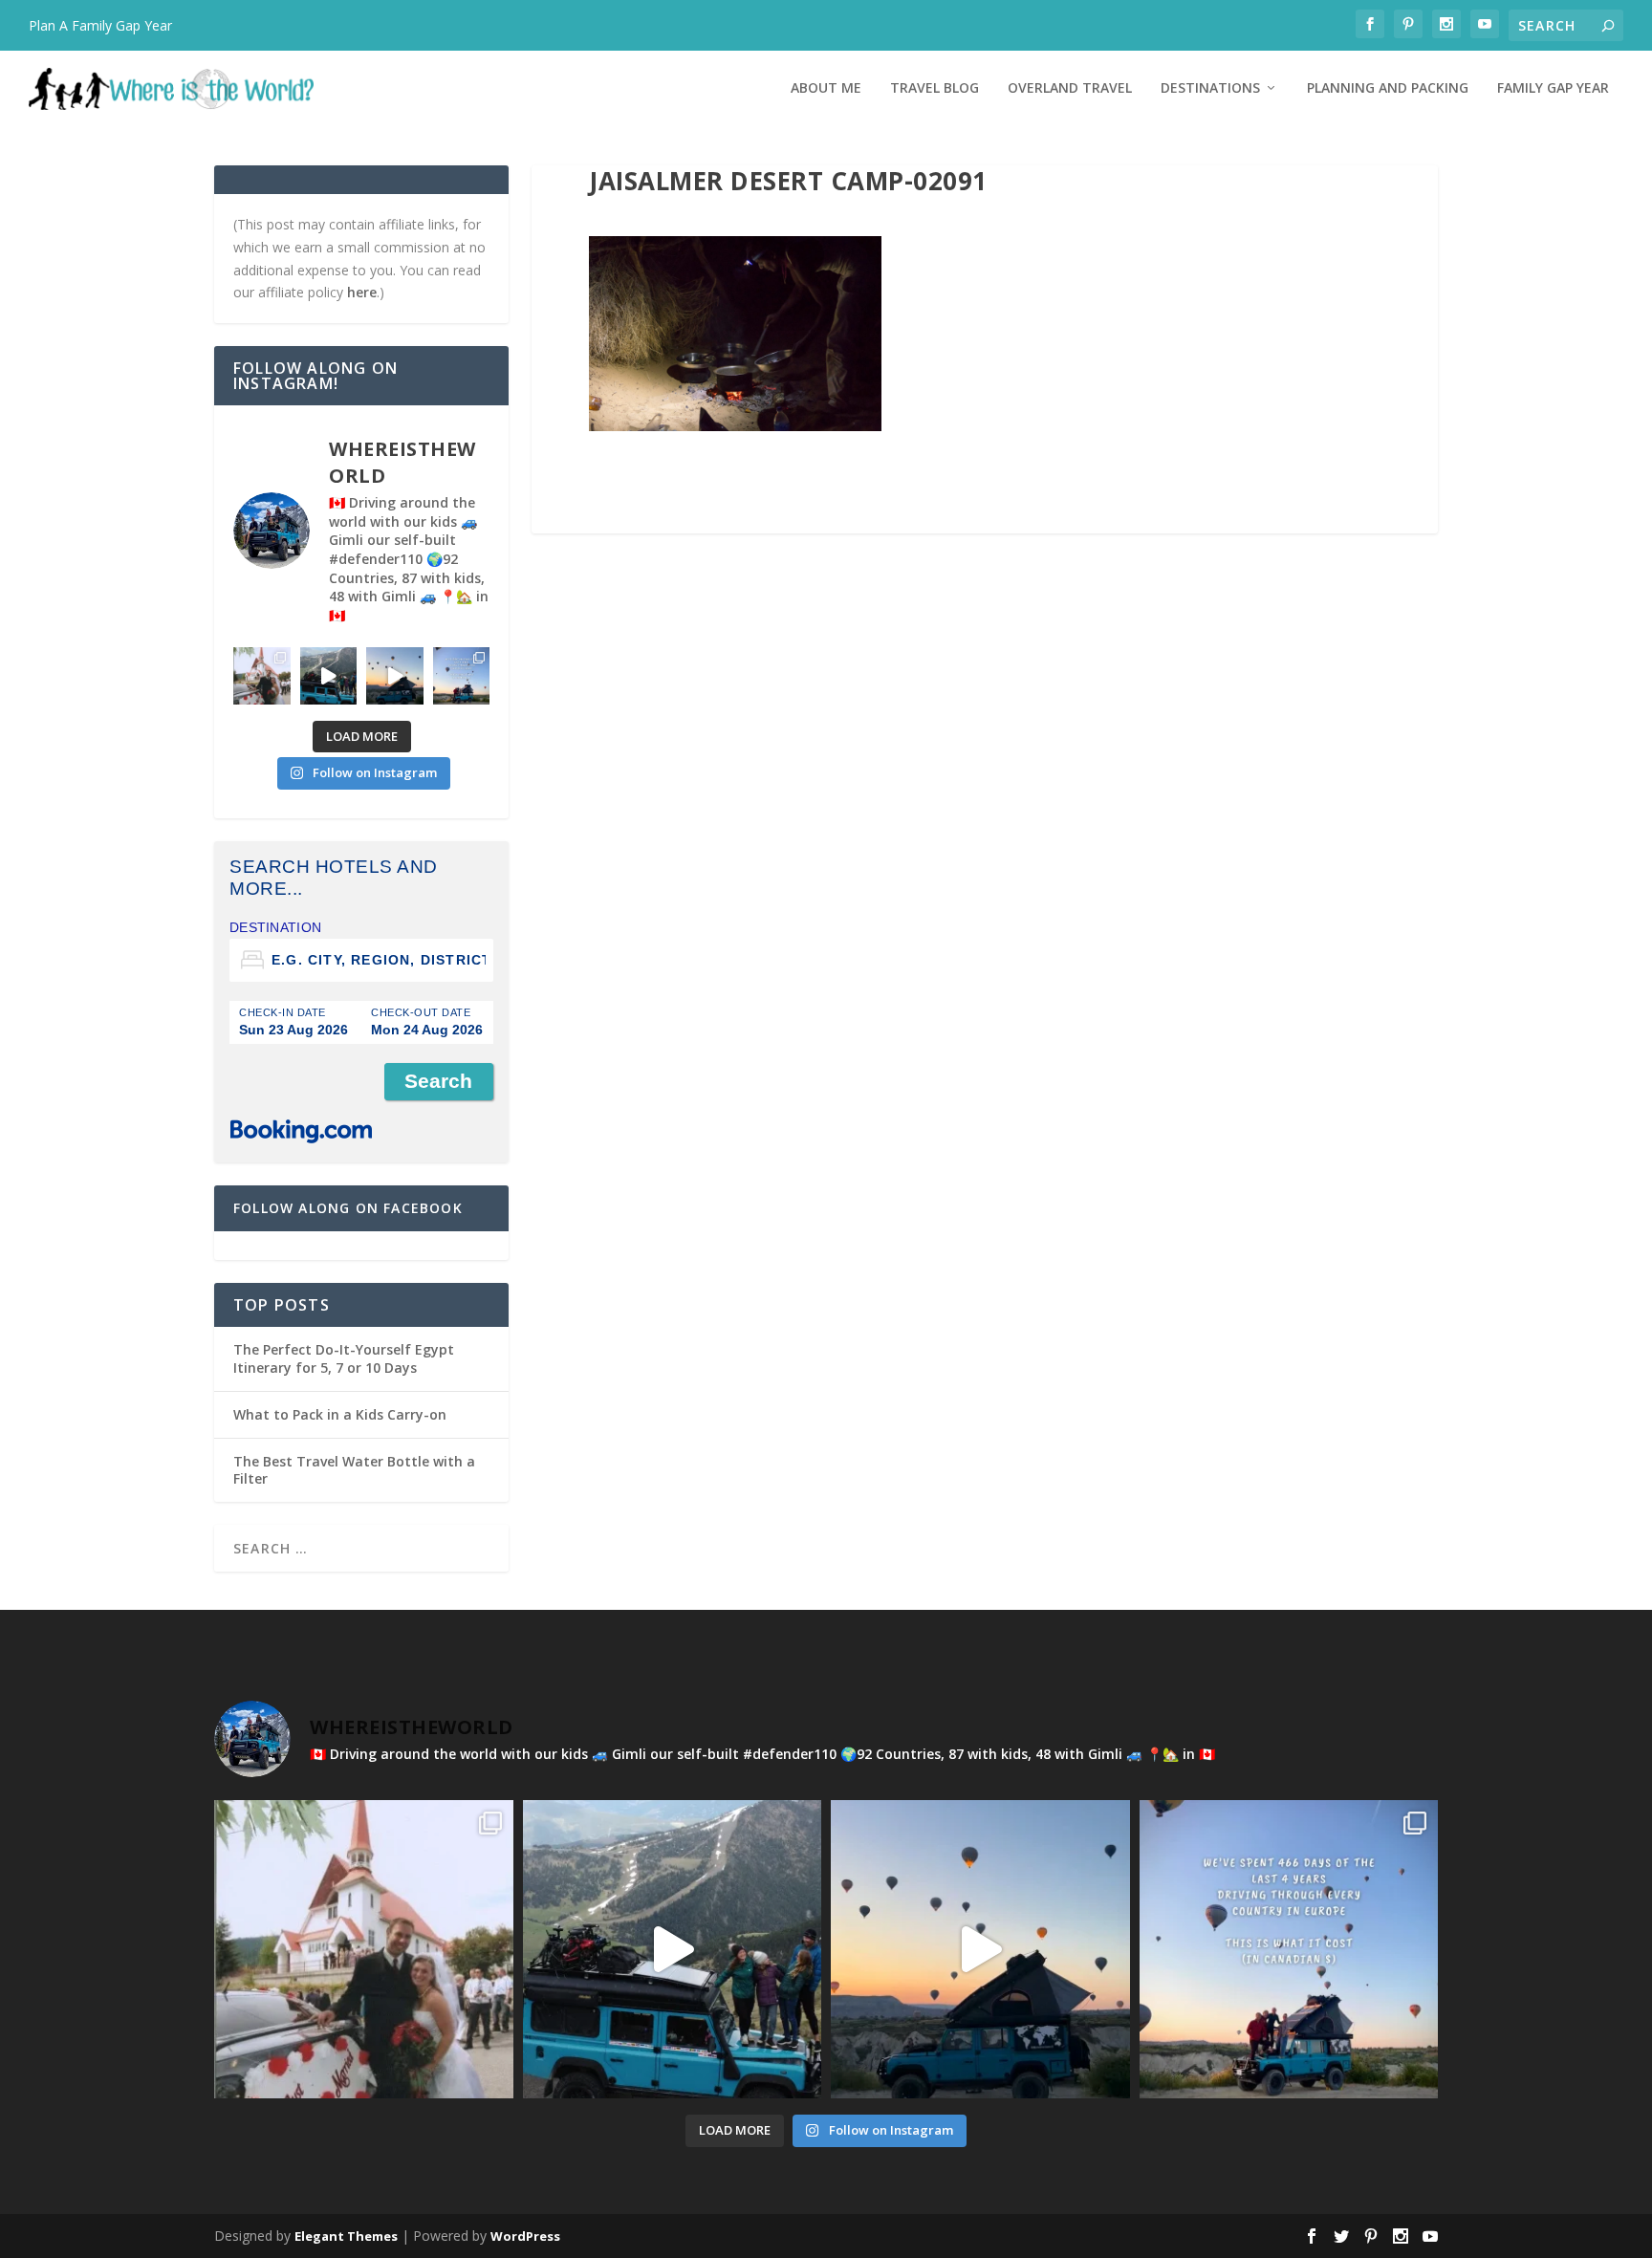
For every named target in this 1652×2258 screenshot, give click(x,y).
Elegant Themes (346, 2236)
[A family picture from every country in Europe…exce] (329, 676)
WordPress (525, 2236)
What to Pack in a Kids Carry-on (340, 1414)
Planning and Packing (1388, 88)
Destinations (1210, 88)
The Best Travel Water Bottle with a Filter (354, 1470)
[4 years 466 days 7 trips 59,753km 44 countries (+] (462, 676)
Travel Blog (935, 88)
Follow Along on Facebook (348, 1208)
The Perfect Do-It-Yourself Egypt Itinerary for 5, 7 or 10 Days (344, 1358)
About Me (826, 88)
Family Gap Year (1553, 88)
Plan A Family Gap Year (100, 25)
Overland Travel (1070, 88)
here (362, 292)
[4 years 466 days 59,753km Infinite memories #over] (395, 676)
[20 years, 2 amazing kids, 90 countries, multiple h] (262, 676)
